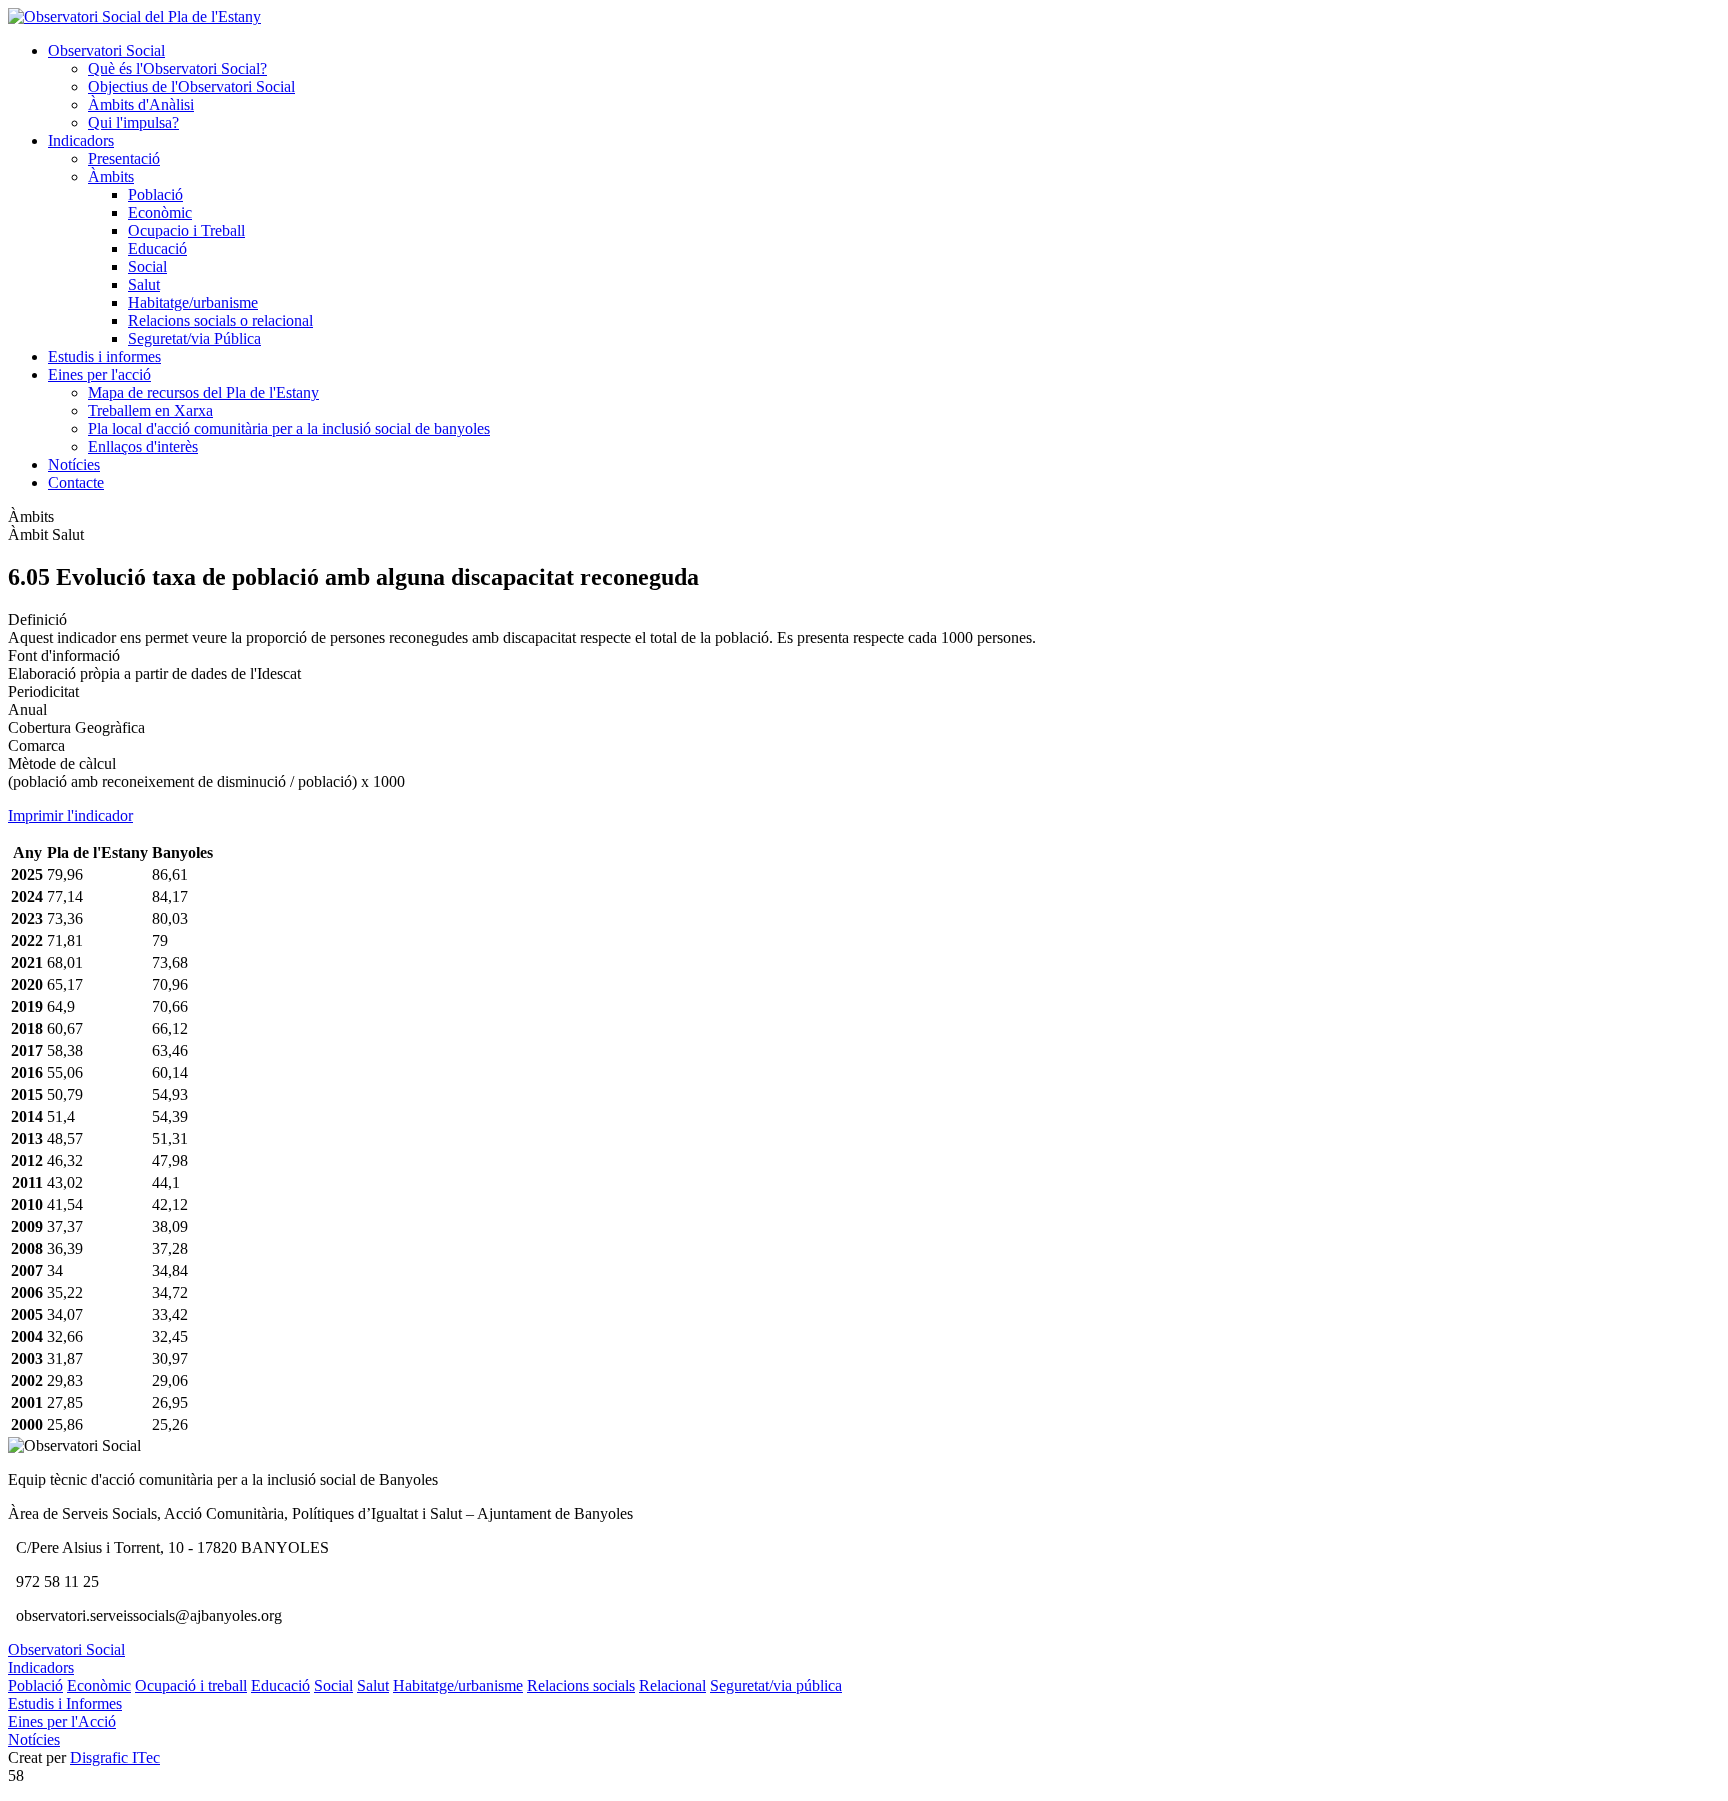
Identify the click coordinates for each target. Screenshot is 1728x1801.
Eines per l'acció (99, 374)
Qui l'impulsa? (133, 122)
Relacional (672, 1685)
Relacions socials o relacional (220, 320)
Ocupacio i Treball (186, 230)
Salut (144, 284)
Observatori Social (106, 50)
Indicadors (81, 140)
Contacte (76, 482)
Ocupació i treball (191, 1685)
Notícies (74, 464)
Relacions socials (581, 1685)
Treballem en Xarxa (150, 410)
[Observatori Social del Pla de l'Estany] (134, 16)
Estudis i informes (104, 356)
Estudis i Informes (65, 1703)
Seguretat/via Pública (194, 338)
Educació (157, 248)
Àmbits (111, 176)
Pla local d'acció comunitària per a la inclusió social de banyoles (289, 428)
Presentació (124, 158)
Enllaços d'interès (143, 446)
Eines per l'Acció (62, 1721)
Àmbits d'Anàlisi (141, 104)
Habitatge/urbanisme (193, 302)
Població (155, 194)
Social (147, 266)
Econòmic (160, 212)
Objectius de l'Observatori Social (191, 86)
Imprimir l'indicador (70, 815)
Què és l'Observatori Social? (177, 68)
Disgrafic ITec (115, 1757)
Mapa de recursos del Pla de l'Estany (203, 392)
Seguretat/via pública (776, 1685)
